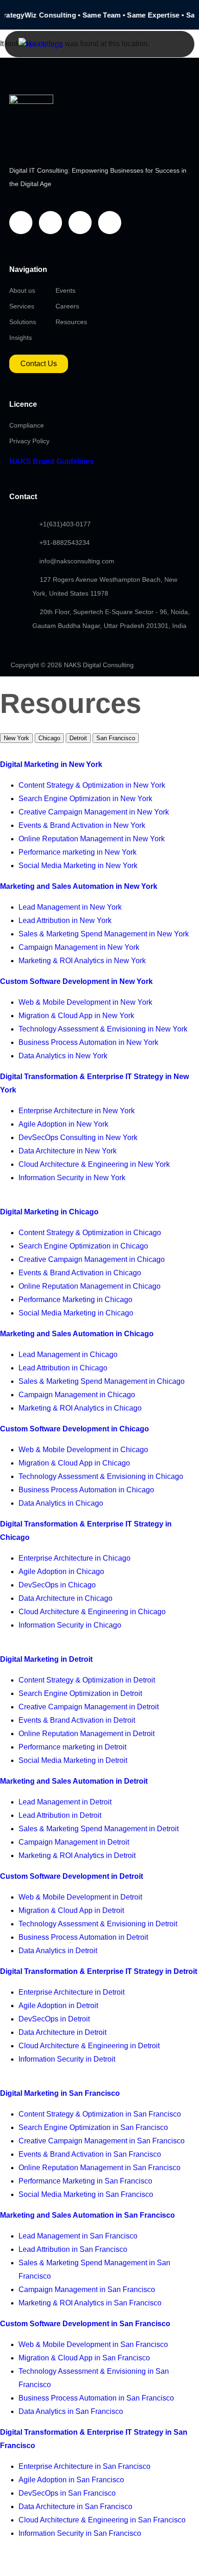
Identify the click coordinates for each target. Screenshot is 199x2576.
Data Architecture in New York (68, 1151)
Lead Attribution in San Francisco (73, 2249)
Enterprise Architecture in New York (77, 1111)
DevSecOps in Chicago (57, 1585)
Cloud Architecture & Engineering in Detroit (89, 2046)
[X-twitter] (50, 223)
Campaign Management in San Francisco (87, 2289)
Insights (21, 338)
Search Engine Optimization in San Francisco (93, 2127)
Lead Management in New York (70, 907)
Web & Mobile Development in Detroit (80, 1897)
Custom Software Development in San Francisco (85, 2324)
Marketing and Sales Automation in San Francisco (87, 2215)
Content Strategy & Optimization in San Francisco (100, 2114)
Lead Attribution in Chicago (63, 1368)
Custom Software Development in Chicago (75, 1429)
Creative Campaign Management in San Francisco (102, 2141)
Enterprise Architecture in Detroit (72, 1992)
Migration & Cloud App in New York (76, 1016)
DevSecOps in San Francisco (67, 2493)
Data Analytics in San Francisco (71, 2411)
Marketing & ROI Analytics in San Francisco (90, 2303)
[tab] (16, 738)
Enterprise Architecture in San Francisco (84, 2466)
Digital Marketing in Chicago (49, 1212)
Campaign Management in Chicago (77, 1395)
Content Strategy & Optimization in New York (92, 785)
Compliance (27, 425)
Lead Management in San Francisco (78, 2236)
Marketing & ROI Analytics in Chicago (80, 1408)
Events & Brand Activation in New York (82, 825)
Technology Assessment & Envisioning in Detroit (98, 1924)
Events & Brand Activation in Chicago (80, 1273)
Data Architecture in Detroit (62, 2032)
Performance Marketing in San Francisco (85, 2181)
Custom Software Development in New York (76, 981)
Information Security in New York (72, 1178)
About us (22, 290)
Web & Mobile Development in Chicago (83, 1450)
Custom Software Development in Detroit (72, 1876)
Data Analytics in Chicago (61, 1503)
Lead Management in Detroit (65, 1802)
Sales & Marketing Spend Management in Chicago (102, 1381)
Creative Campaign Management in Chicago (92, 1259)
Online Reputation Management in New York (92, 839)
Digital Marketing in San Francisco (60, 2093)
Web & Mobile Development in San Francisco (93, 2344)
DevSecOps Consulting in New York (78, 1137)
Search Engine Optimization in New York (85, 799)
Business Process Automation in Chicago (86, 1490)
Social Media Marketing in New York (78, 866)
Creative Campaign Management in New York (94, 812)
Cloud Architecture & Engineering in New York (94, 1164)
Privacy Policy (29, 441)
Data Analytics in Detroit (58, 1951)
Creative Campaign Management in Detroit (89, 1707)
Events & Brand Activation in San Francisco (90, 2154)
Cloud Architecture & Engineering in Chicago (92, 1612)
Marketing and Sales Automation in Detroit (74, 1781)
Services (22, 306)
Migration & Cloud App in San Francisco (84, 2358)
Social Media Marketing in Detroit (73, 1760)
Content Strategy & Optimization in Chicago (90, 1233)
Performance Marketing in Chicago (75, 1300)
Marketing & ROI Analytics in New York (82, 961)
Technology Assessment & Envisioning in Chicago (101, 1476)
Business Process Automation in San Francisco (96, 2398)
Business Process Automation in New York (88, 1042)
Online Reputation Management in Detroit (87, 1734)
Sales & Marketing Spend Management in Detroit (99, 1829)
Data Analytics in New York (63, 1056)
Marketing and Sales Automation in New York (79, 886)
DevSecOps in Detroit (54, 2019)
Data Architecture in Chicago (65, 1598)
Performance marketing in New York (78, 852)
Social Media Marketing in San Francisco (86, 2194)
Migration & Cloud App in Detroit (71, 1910)
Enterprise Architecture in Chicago (75, 1558)
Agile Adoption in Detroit (58, 2006)
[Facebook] (21, 223)
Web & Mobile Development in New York (85, 1002)
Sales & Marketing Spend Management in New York (104, 934)
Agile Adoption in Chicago (61, 1572)
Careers (67, 306)
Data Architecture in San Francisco (75, 2507)
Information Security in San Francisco (80, 2533)
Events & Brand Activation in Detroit (77, 1720)
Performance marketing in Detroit (72, 1747)
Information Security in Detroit (67, 2059)
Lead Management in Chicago (68, 1354)
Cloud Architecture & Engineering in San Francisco (102, 2520)
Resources (71, 322)
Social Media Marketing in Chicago (76, 1313)
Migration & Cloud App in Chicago (74, 1463)
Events (65, 290)
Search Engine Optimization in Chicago (83, 1246)
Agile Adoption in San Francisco (71, 2480)
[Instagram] (110, 223)
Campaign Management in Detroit (74, 1842)
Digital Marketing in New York (51, 764)
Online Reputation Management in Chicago (90, 1286)
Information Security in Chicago (70, 1625)
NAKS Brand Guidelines (52, 462)
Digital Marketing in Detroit (46, 1659)
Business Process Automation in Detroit (83, 1937)
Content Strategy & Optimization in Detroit (87, 1680)
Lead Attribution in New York (65, 920)
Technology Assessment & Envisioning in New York (103, 1029)
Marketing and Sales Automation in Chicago (77, 1334)
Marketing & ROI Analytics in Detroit (77, 1855)
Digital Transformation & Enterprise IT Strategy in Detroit (99, 1971)
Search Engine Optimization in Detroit (80, 1693)
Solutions (23, 322)
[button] (169, 44)
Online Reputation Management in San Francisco (99, 2168)
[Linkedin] (80, 223)
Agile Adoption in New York (63, 1124)
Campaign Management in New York (79, 947)
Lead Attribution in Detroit (60, 1815)
